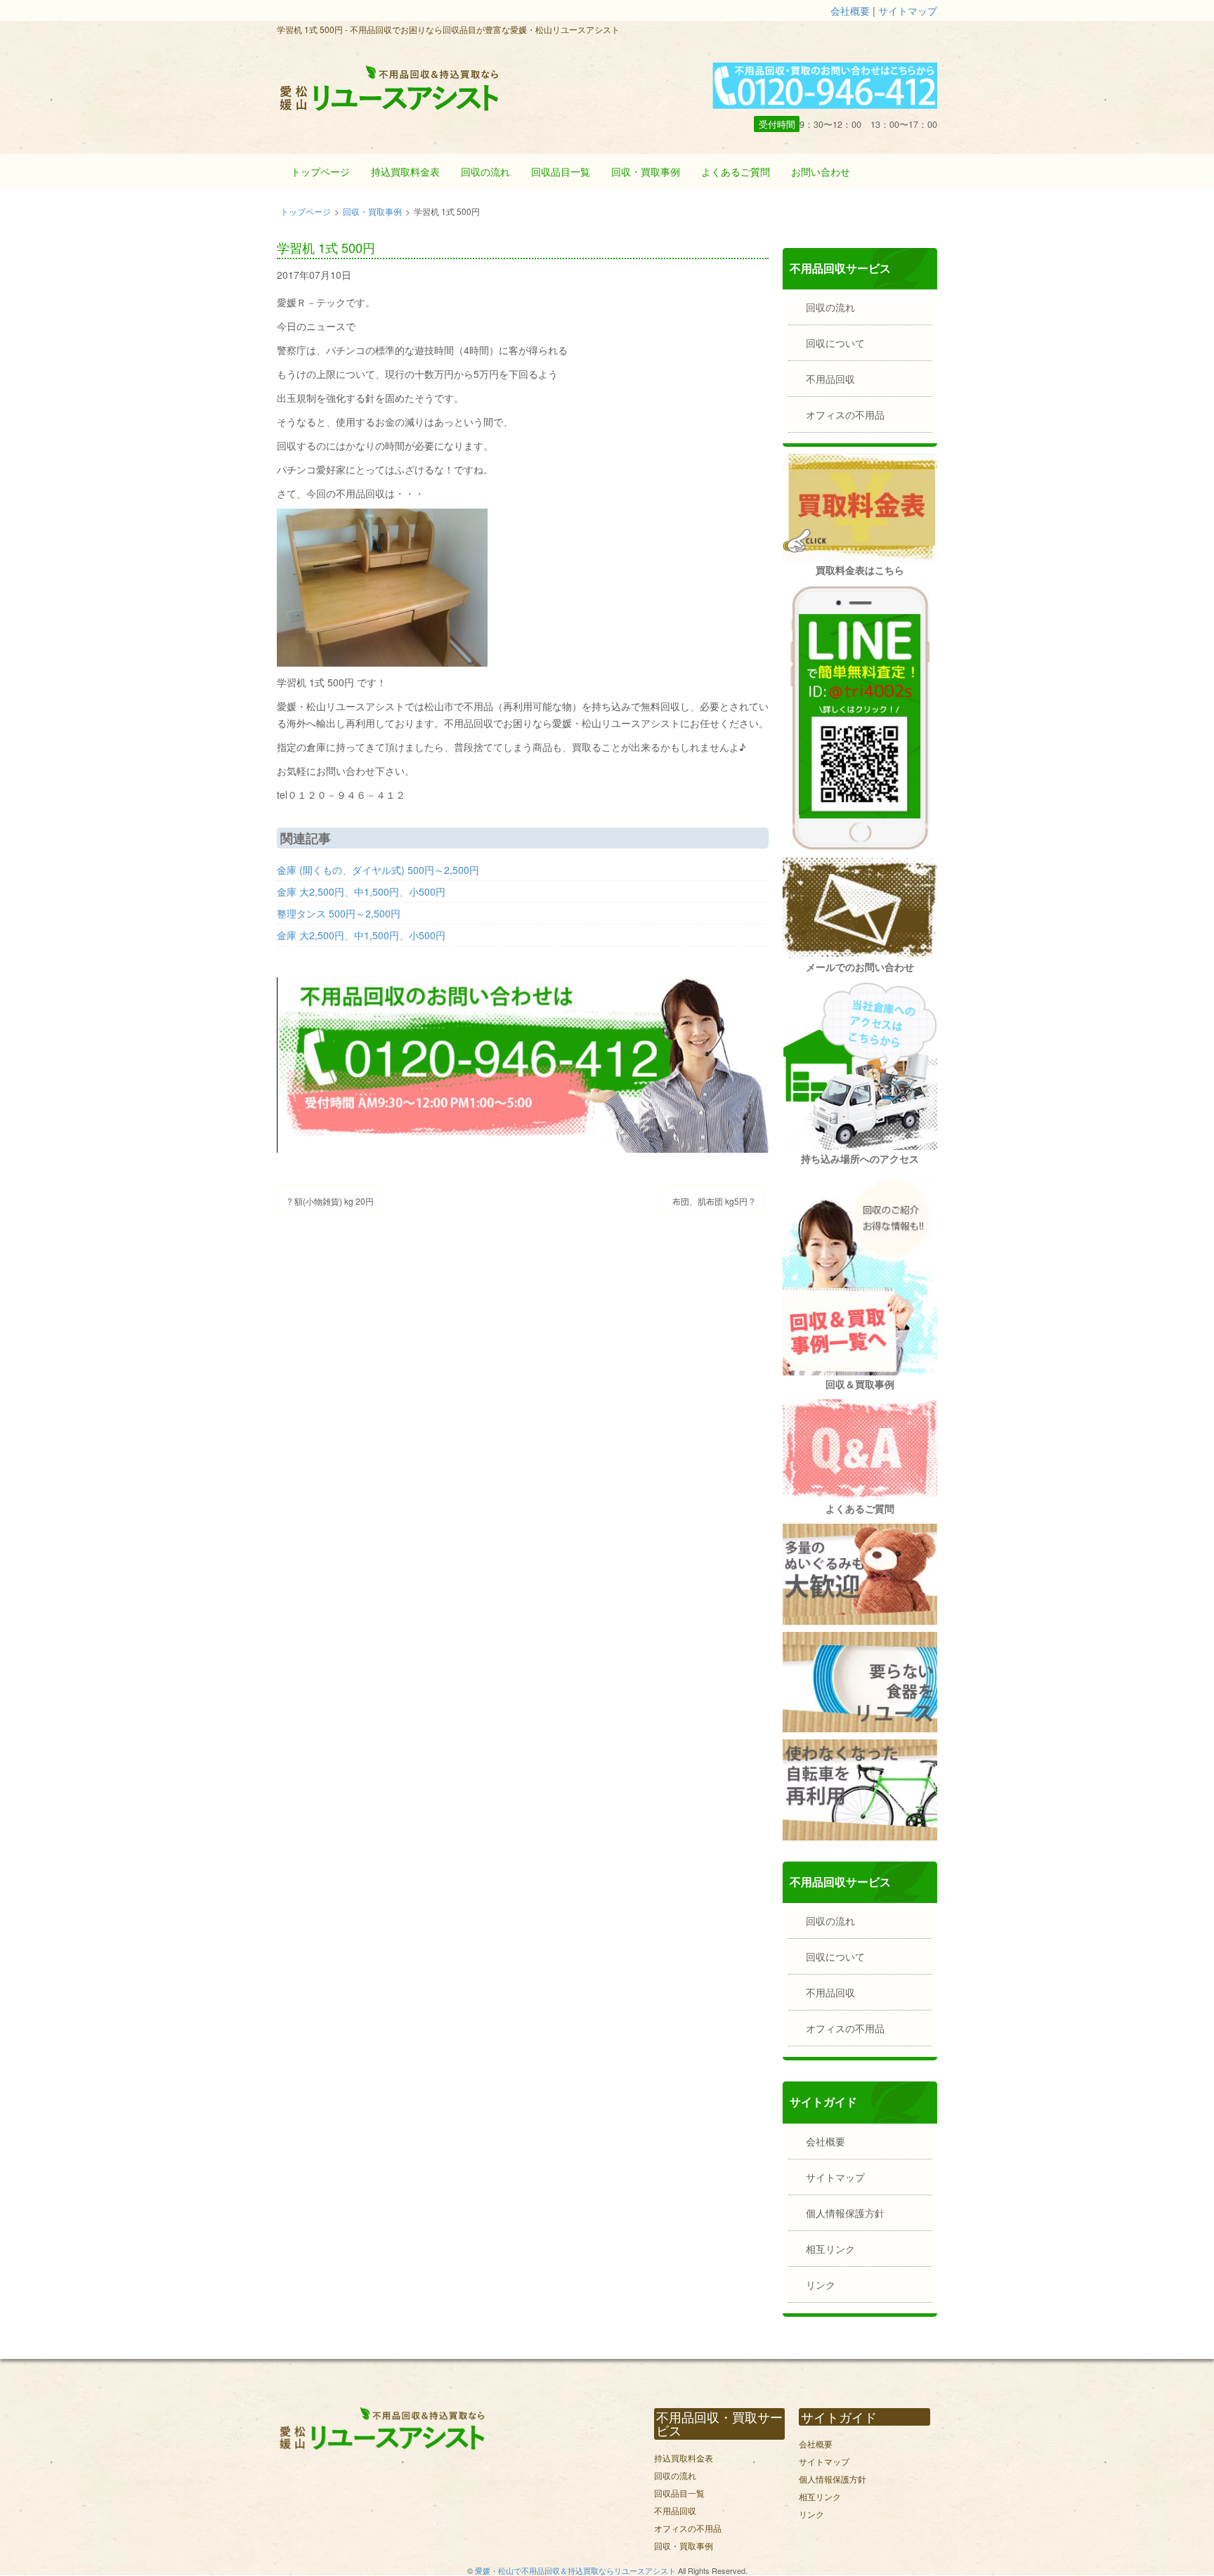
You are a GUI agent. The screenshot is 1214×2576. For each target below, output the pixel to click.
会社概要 (850, 11)
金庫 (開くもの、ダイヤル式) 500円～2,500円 (378, 870)
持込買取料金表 (405, 171)
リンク (821, 2284)
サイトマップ (908, 11)
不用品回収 (830, 379)
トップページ (320, 171)
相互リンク (830, 2249)
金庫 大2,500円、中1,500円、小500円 (361, 891)
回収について (835, 343)
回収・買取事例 (646, 171)
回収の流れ (485, 171)
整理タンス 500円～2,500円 (339, 913)
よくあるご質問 (736, 171)
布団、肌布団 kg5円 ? (713, 1201)
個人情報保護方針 (845, 2213)
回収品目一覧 (561, 171)
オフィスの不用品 (845, 414)
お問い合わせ (821, 171)
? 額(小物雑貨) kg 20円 (331, 1201)
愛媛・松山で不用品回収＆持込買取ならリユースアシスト (575, 2570)
